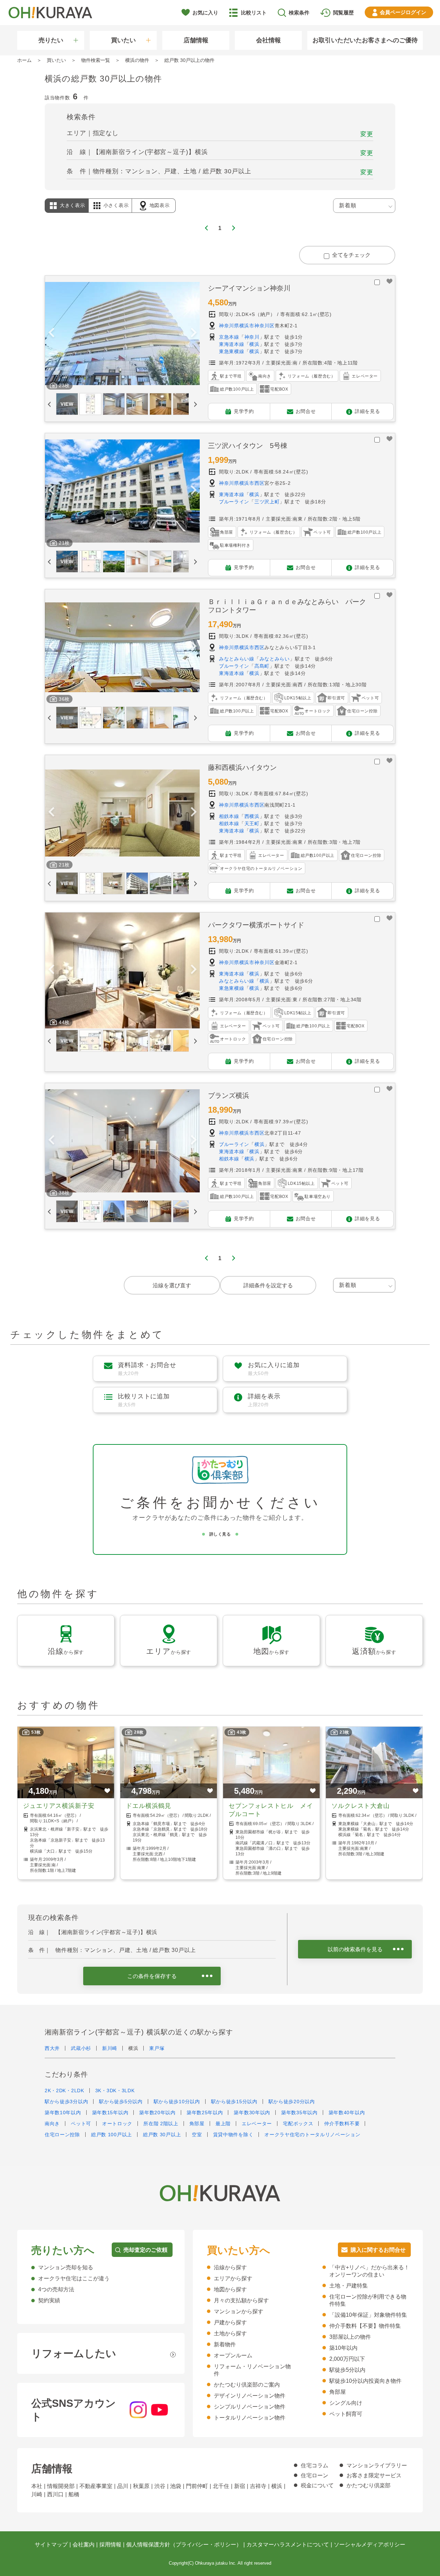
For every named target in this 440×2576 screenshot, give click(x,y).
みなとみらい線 (237, 659)
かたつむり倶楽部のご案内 (247, 2385)
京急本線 (229, 337)
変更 (367, 134)
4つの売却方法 (56, 2289)
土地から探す (230, 2333)
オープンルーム (233, 2355)
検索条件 (299, 13)
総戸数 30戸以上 (162, 2135)
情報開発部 (61, 2486)
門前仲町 (197, 2486)
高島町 (262, 666)
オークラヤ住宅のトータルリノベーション (312, 2135)
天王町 (252, 823)
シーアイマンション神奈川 (249, 288)
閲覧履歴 (343, 13)
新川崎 (110, 2048)
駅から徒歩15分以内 (234, 2102)
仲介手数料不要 (342, 2124)
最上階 (223, 2124)
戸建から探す (230, 2322)
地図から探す (230, 2289)
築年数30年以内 (252, 2113)
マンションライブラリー (377, 2465)
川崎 (37, 2494)
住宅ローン (315, 2475)
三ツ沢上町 (267, 502)
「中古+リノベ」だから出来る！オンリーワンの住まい (369, 2271)
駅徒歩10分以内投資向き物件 (365, 2381)
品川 (123, 2486)
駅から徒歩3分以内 (66, 2102)
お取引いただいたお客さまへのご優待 (365, 40)
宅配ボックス (298, 2124)
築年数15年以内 (110, 2113)
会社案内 (84, 2545)
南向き (52, 2124)
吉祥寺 (258, 2486)
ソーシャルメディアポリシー (370, 2545)
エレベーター (257, 2124)
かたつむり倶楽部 (368, 2485)
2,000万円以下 (347, 2359)
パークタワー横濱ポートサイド (256, 925)
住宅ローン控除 (62, 2135)
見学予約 (244, 411)
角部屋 (197, 2124)
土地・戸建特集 (349, 2286)
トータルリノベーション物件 (250, 2418)
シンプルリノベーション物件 (250, 2407)
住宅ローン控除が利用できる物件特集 (368, 2300)
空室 (197, 2135)
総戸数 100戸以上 (112, 2135)
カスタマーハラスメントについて (288, 2545)
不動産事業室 (96, 2486)
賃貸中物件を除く (233, 2135)
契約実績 (49, 2300)
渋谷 (160, 2486)
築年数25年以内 (205, 2113)
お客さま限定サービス (374, 2475)
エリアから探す (233, 2278)
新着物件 (225, 2344)
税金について (317, 2485)
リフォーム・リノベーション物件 (252, 2370)
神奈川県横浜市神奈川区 (247, 326)
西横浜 (252, 816)
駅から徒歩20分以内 (292, 2102)
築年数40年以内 (347, 2113)
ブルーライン (234, 502)
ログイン (403, 12)
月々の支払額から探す (241, 2300)
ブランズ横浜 (229, 1095)
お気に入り (205, 13)
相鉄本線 (229, 816)
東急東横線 (232, 351)
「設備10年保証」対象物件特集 (368, 2315)
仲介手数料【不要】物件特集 (365, 2326)
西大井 (52, 2048)
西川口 (55, 2494)
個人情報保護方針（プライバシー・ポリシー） (184, 2545)
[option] (122, 334)
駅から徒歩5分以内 (121, 2102)
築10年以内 (343, 2348)
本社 (37, 2486)
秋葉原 (141, 2486)
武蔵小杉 (81, 2048)
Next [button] (194, 334)
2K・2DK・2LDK (64, 2091)
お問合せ (306, 411)
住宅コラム (315, 2465)
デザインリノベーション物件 (250, 2396)
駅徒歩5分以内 (347, 2370)
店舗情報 (196, 40)
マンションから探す (239, 2311)
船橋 (74, 2494)
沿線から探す (230, 2267)
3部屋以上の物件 (350, 2337)
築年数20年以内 (157, 2113)
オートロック (117, 2124)
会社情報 (268, 40)
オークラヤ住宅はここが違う (74, 2278)
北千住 (221, 2486)
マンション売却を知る (66, 2267)
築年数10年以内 (63, 2113)
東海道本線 (232, 344)
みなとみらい (275, 659)
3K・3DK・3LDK (115, 2091)
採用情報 (110, 2545)
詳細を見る (367, 411)
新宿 (240, 2486)
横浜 (254, 344)
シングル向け (346, 2403)
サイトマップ (51, 2545)
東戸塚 (157, 2048)
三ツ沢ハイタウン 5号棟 (248, 446)
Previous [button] (51, 334)
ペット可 (81, 2124)
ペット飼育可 (346, 2414)
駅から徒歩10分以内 (177, 2102)
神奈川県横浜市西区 (242, 483)
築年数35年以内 (299, 2113)
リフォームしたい (74, 2353)
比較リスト (254, 13)
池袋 (176, 2486)
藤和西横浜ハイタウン (242, 767)
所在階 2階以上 (161, 2124)
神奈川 (252, 337)
